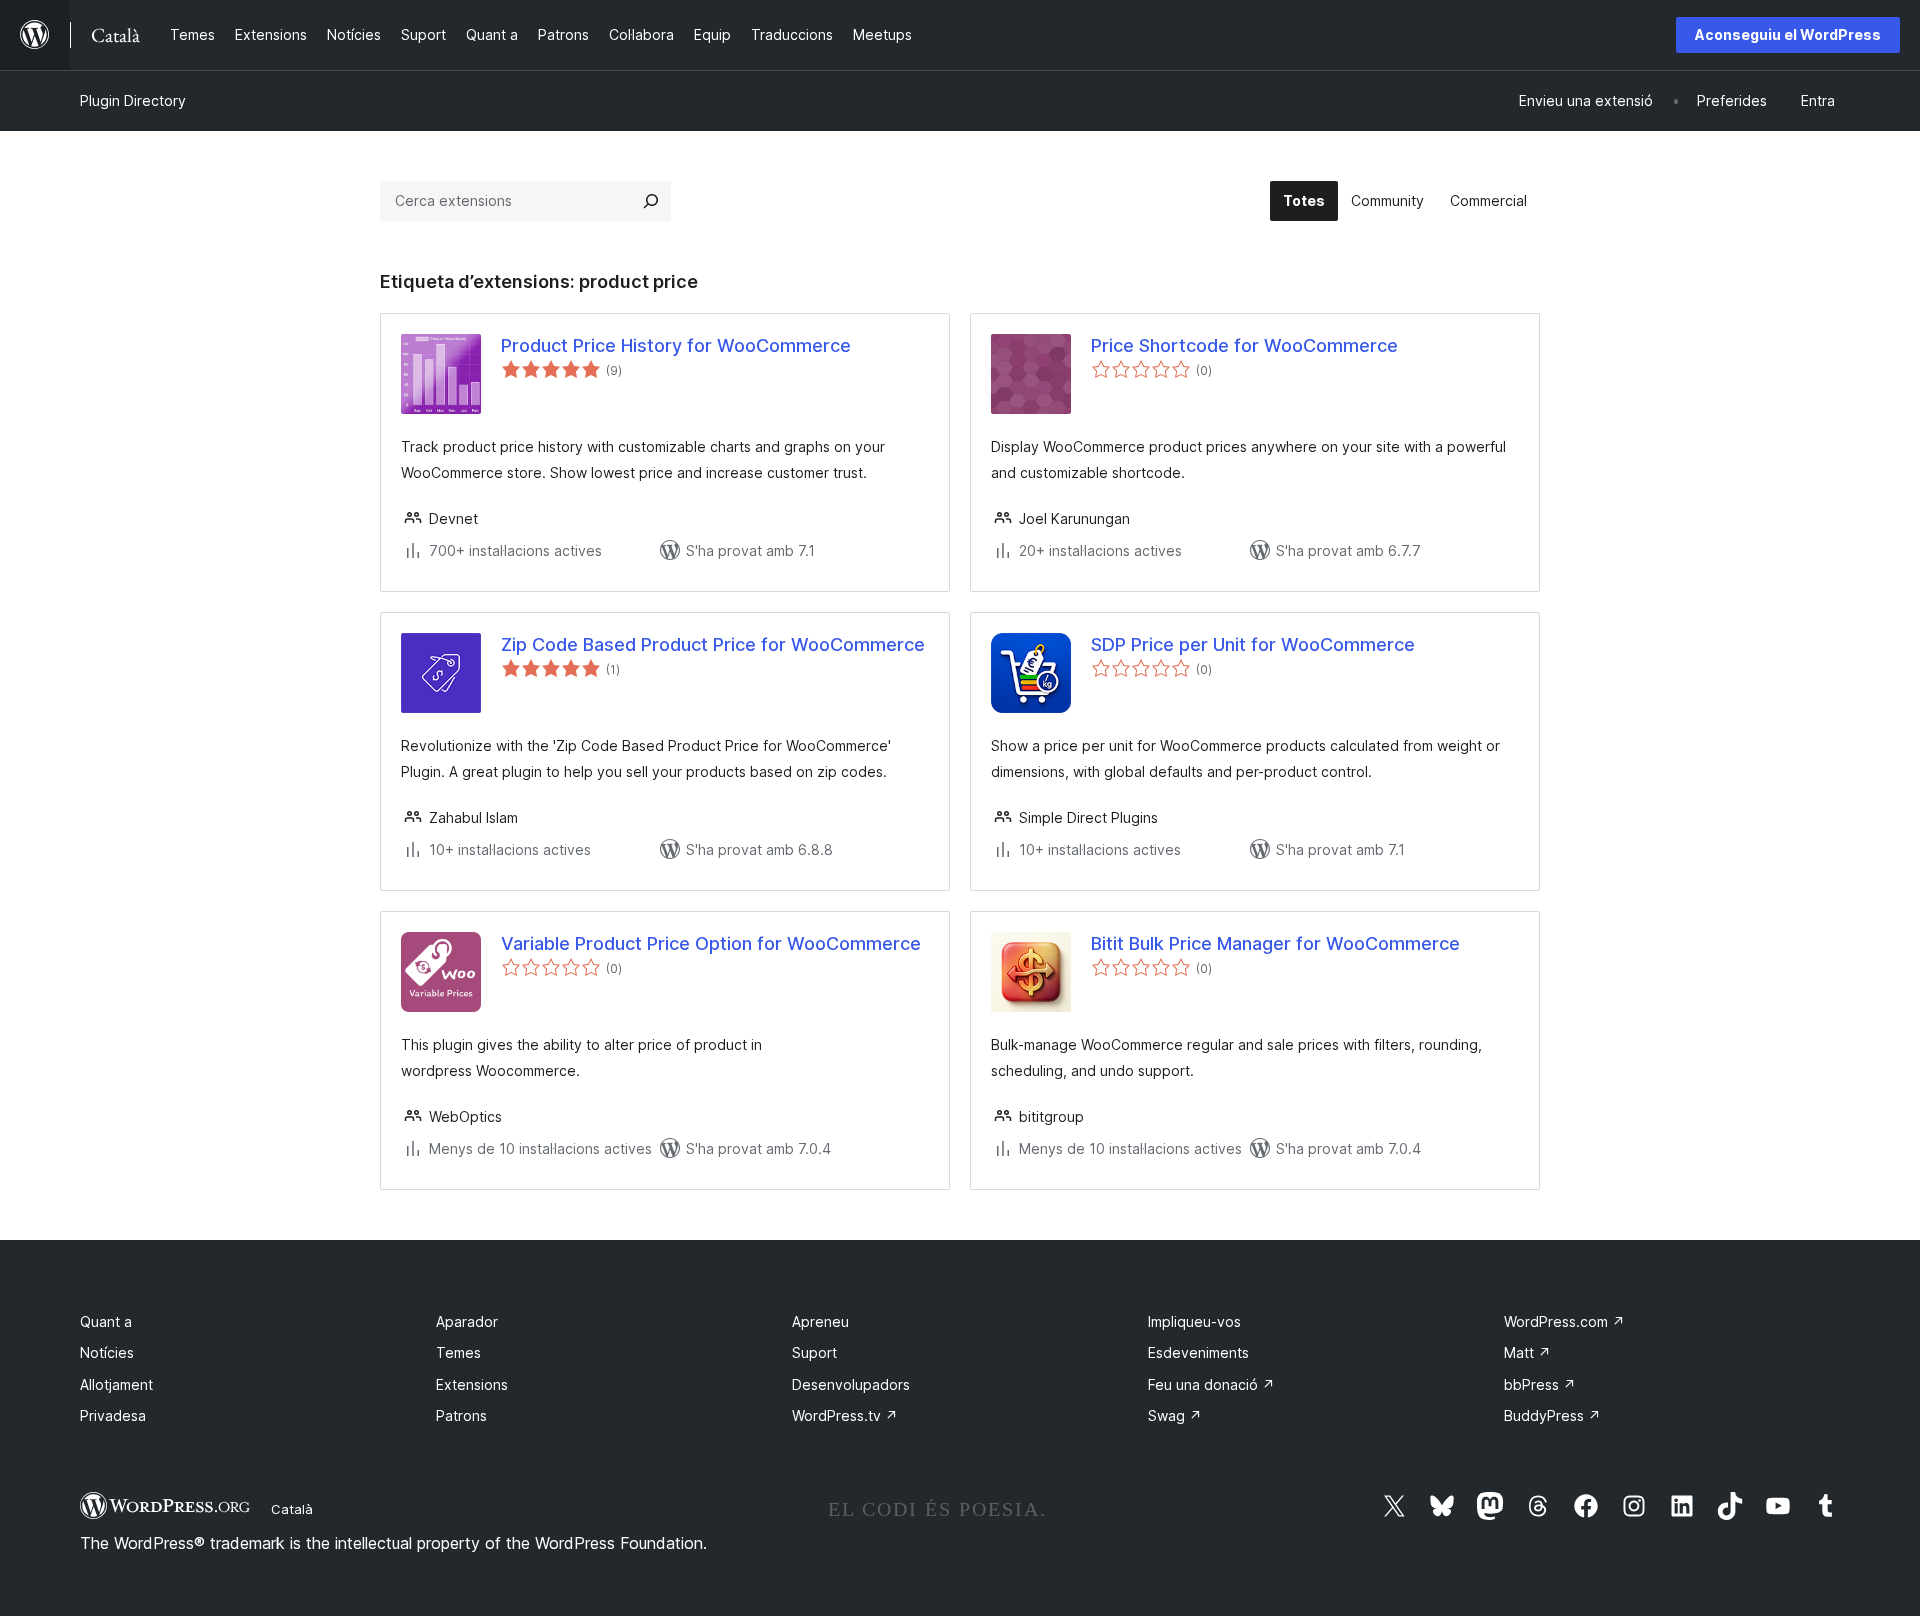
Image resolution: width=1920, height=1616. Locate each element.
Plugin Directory (133, 100)
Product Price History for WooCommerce (676, 345)
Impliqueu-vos (1194, 1321)
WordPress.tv (845, 1415)
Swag (1175, 1415)
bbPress (1540, 1384)
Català (292, 1509)
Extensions (472, 1384)
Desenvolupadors (851, 1384)
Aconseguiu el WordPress (1788, 34)
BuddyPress (1552, 1415)
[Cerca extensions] (651, 201)
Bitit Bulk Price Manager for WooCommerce (1275, 943)
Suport (814, 1352)
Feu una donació (1211, 1384)
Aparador (467, 1321)
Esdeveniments (1198, 1352)
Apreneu (820, 1321)
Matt (1527, 1352)
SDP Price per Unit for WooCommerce (1253, 644)
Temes (458, 1352)
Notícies (107, 1352)
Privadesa (113, 1415)
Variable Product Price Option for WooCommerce (711, 943)
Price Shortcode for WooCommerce (1244, 345)
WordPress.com (1564, 1321)
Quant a (106, 1321)
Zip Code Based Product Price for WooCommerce (713, 644)
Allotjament (116, 1384)
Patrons (461, 1415)
